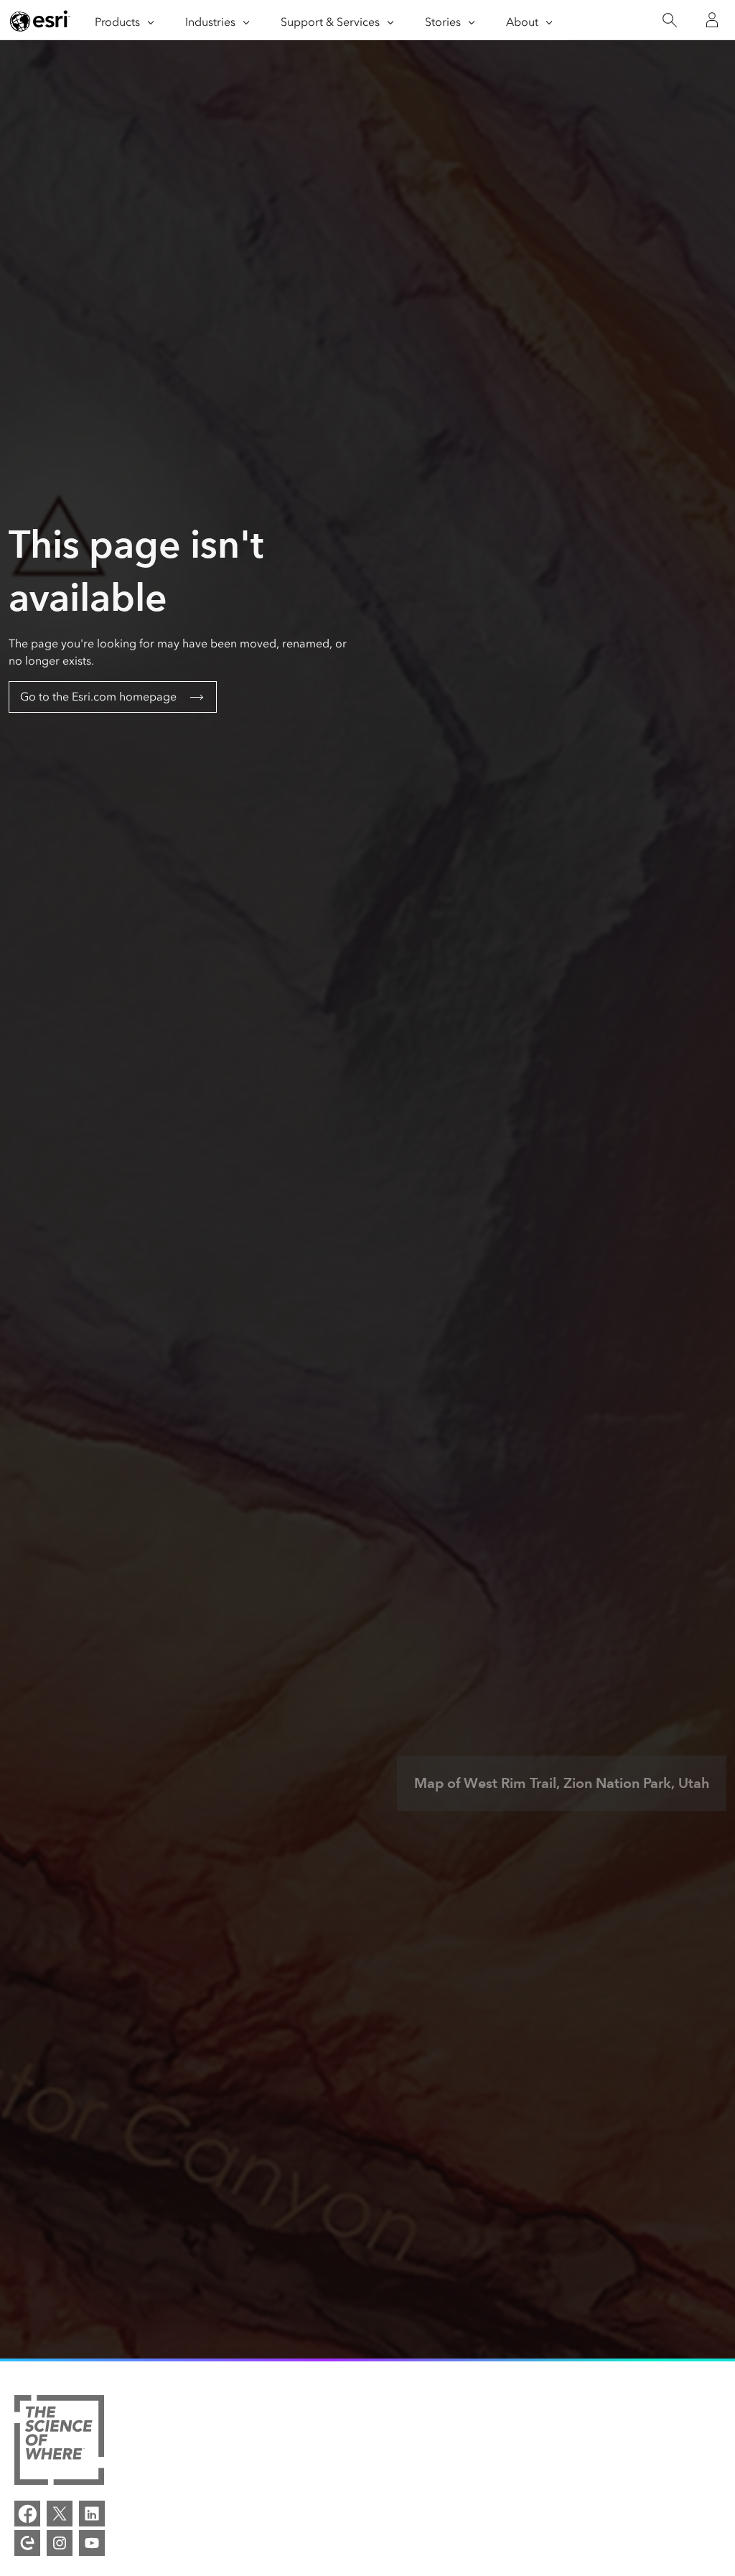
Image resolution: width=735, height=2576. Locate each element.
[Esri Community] (27, 2543)
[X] (60, 2514)
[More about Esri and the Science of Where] (59, 2442)
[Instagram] (60, 2543)
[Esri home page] (40, 21)
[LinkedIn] (92, 2514)
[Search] (669, 20)
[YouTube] (92, 2543)
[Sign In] (712, 20)
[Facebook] (27, 2514)
